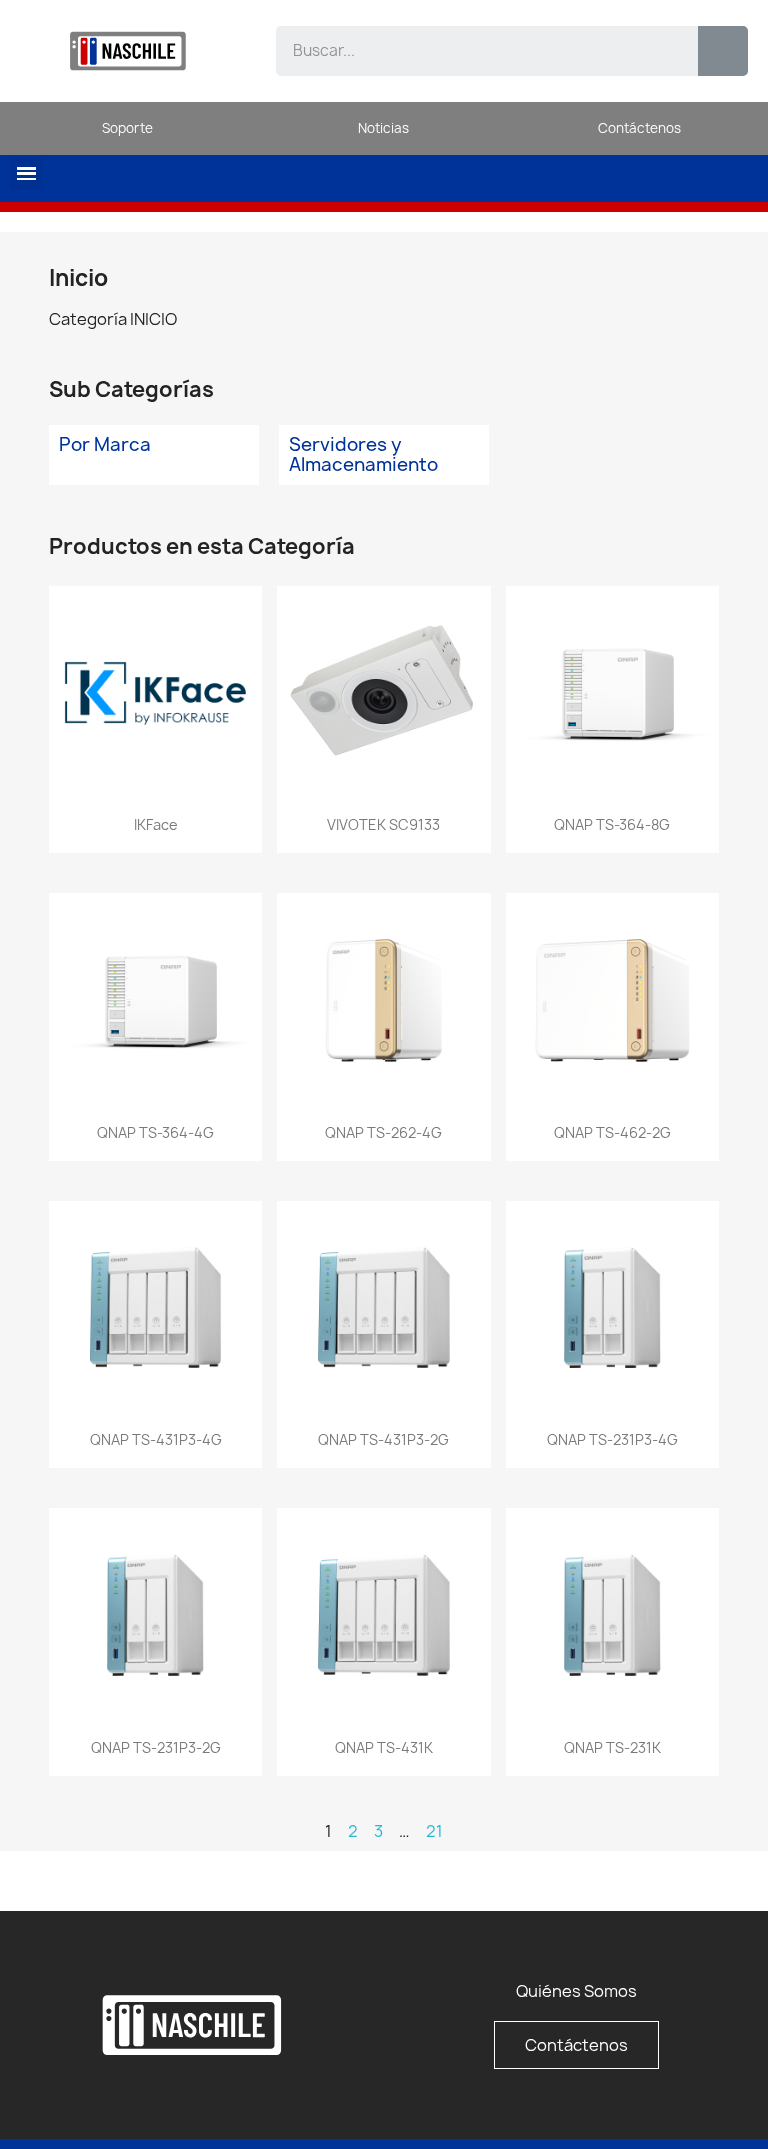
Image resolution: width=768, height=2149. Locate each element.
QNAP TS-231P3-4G (612, 1439)
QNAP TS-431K (384, 1747)
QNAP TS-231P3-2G (156, 1747)
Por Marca (105, 444)
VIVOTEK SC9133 (383, 824)
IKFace (156, 824)
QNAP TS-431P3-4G (156, 1439)
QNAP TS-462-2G (612, 1132)
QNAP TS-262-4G (383, 1132)
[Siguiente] (710, 1831)
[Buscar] (723, 51)
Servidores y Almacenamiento (363, 454)
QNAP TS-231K (612, 1747)
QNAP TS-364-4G (155, 1132)
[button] (26, 173)
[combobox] (472, 51)
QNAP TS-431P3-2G (383, 1439)
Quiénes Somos (576, 1991)
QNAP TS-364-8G (612, 824)
